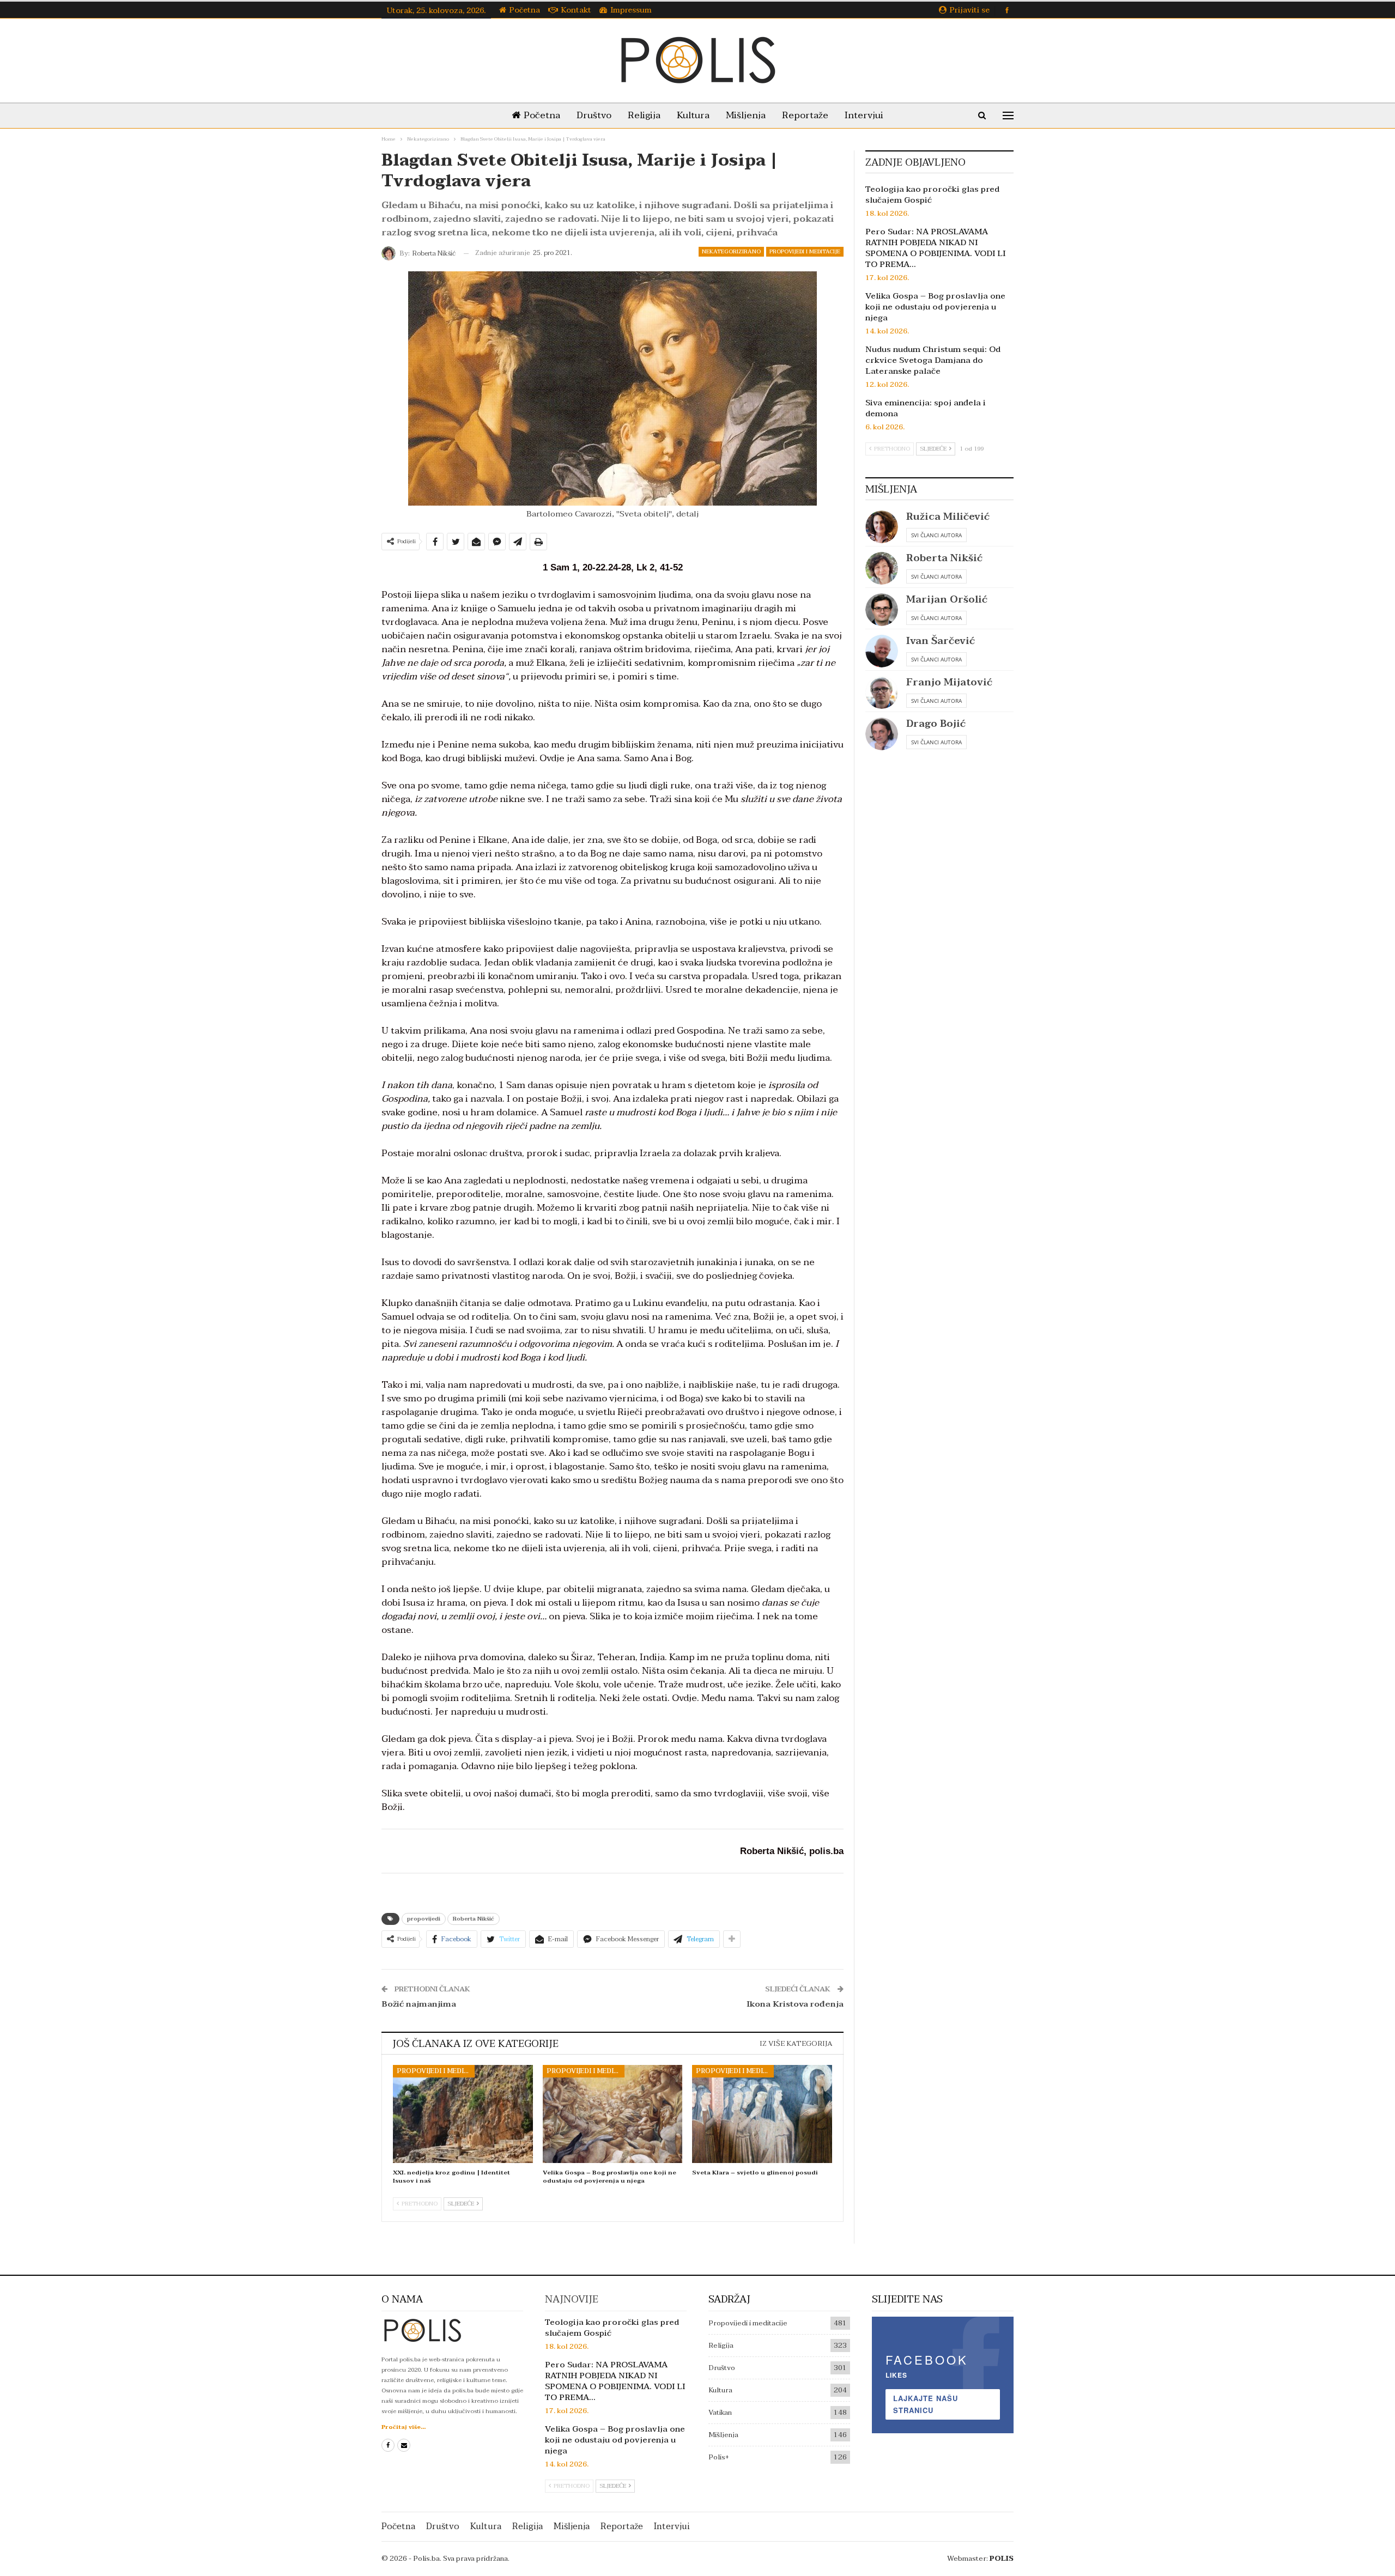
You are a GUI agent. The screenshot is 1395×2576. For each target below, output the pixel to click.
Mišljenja (746, 115)
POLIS (1002, 2559)
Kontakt (576, 10)
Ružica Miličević (948, 517)
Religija (644, 115)
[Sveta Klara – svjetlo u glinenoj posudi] (762, 2114)
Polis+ (719, 2457)
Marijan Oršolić (947, 600)
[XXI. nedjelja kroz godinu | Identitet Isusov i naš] (463, 2114)
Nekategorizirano (731, 251)
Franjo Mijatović (949, 682)
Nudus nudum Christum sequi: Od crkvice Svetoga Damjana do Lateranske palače (933, 360)
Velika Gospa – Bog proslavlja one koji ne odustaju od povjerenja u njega (935, 307)
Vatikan (720, 2413)
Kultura (693, 115)
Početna (525, 10)
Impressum (631, 10)
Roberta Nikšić (474, 1919)
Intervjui (864, 115)
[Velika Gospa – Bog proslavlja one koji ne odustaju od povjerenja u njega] (613, 2114)
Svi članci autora (936, 535)
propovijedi (424, 1919)
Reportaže (805, 115)
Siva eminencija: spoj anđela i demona (926, 408)
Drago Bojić (936, 724)
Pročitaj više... (404, 2427)
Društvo (594, 115)
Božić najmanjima (419, 2004)
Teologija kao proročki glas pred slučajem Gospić (932, 195)
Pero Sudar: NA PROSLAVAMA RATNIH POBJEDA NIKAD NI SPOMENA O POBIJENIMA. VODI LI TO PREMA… (935, 248)
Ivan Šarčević (941, 641)
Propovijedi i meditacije (805, 251)
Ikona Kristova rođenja (795, 2004)
